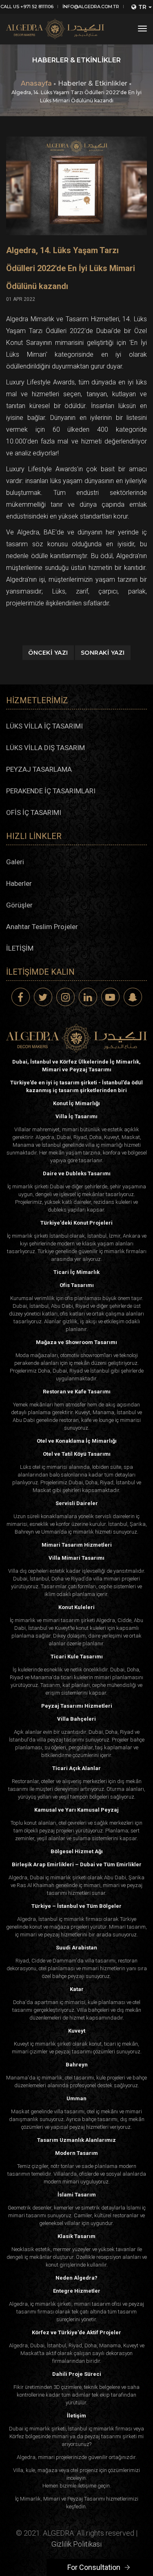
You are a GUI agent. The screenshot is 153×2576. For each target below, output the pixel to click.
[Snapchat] (133, 997)
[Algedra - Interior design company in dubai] (55, 29)
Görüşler (19, 905)
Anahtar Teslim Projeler (42, 927)
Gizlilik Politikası (76, 2544)
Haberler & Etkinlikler (93, 83)
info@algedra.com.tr (91, 7)
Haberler (19, 883)
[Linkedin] (88, 997)
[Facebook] (21, 997)
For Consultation (94, 2567)
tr (142, 7)
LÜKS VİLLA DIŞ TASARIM (45, 748)
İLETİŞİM (20, 948)
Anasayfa (36, 83)
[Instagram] (65, 997)
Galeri (15, 862)
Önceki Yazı (48, 653)
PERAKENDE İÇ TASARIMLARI (51, 791)
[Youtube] (110, 997)
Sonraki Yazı (103, 653)
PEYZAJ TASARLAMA (39, 769)
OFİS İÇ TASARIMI (34, 812)
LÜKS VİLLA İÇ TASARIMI (44, 726)
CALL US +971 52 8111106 (27, 7)
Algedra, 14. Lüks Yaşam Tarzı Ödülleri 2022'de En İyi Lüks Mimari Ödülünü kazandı (71, 268)
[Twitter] (43, 997)
